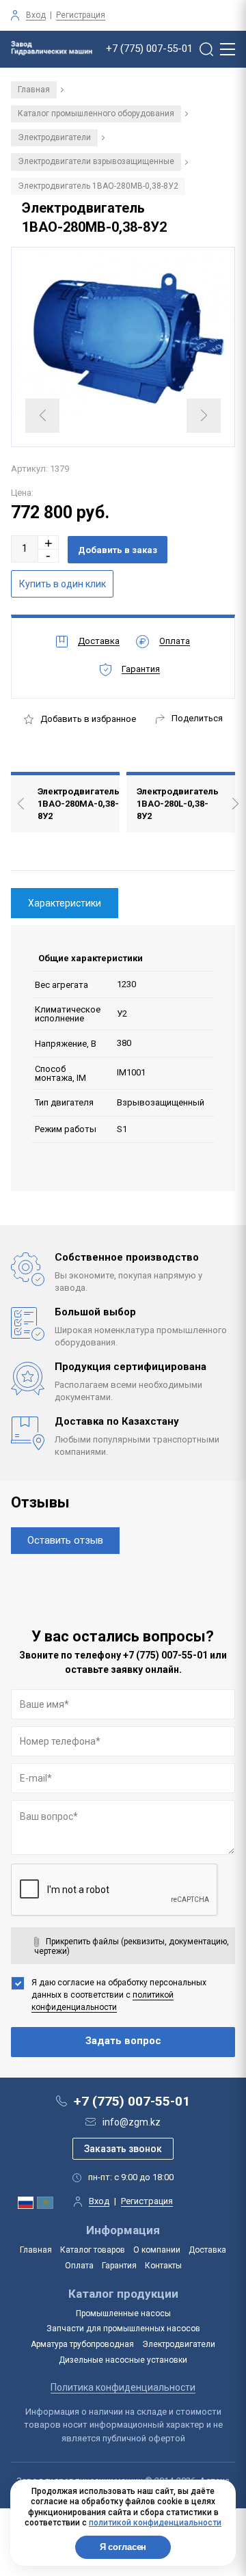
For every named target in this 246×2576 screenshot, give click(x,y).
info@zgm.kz (132, 2122)
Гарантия (119, 2266)
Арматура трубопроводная (82, 2344)
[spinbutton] (25, 549)
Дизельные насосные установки (123, 2360)
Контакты (163, 2266)
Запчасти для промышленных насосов (123, 2329)
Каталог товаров (93, 2250)
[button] (49, 542)
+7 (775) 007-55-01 (149, 49)
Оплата (79, 2266)
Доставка (207, 2250)
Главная (34, 90)
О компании (157, 2250)
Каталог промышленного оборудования (96, 113)
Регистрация (81, 15)
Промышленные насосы (123, 2313)
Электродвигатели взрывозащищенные (96, 161)
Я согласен (123, 2547)
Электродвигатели (54, 137)
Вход (36, 15)
